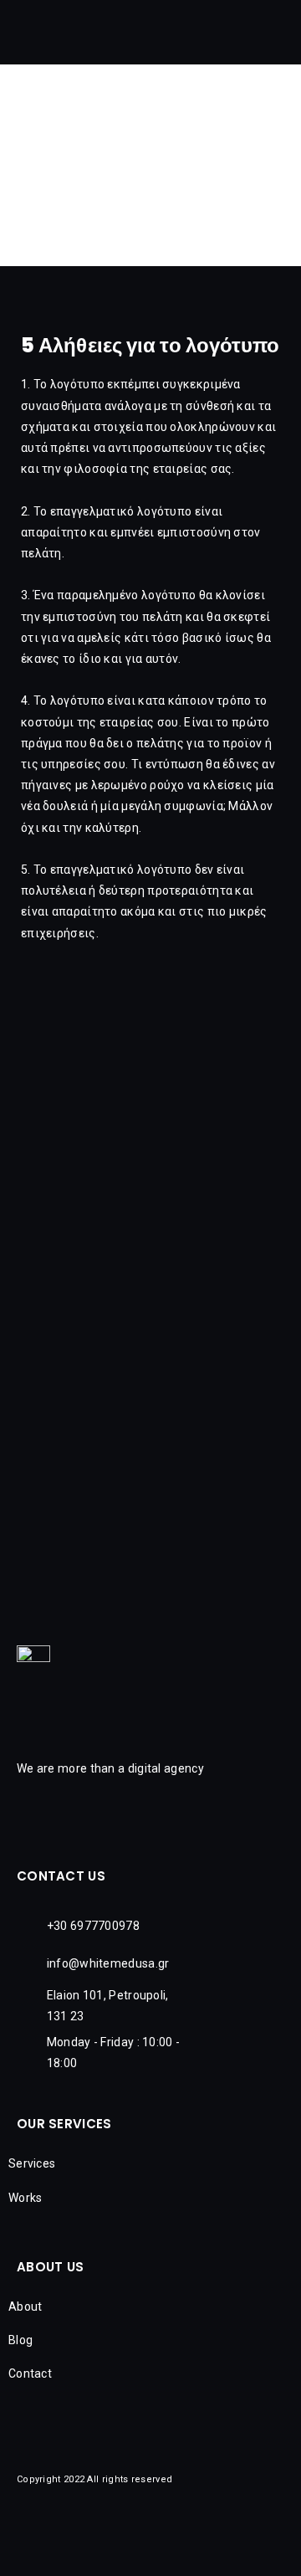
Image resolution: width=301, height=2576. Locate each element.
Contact (30, 2373)
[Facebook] (117, 2547)
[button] (286, 36)
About (26, 2307)
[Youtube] (192, 2547)
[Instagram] (155, 2547)
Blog (20, 2340)
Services (32, 2163)
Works (26, 2198)
